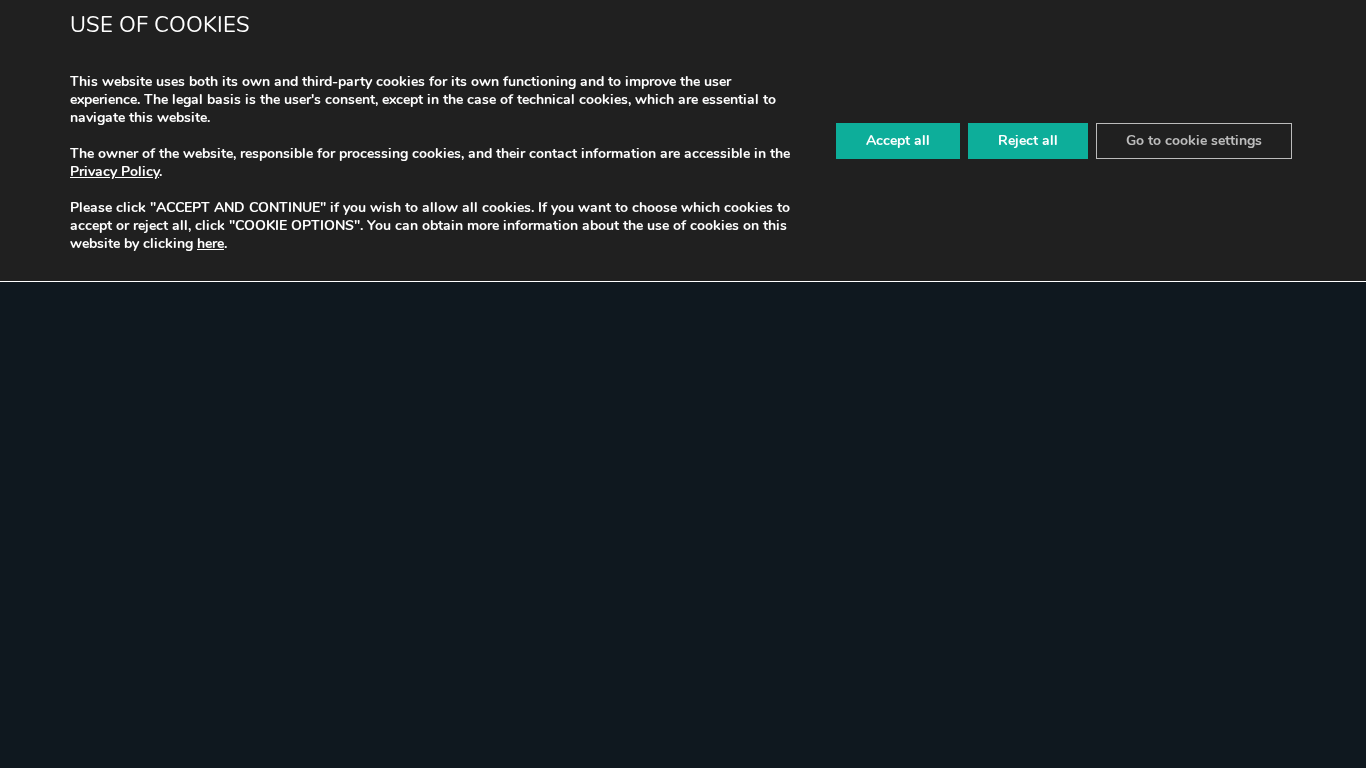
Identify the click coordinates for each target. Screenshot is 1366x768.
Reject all (1028, 140)
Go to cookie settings (1194, 140)
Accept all (898, 140)
